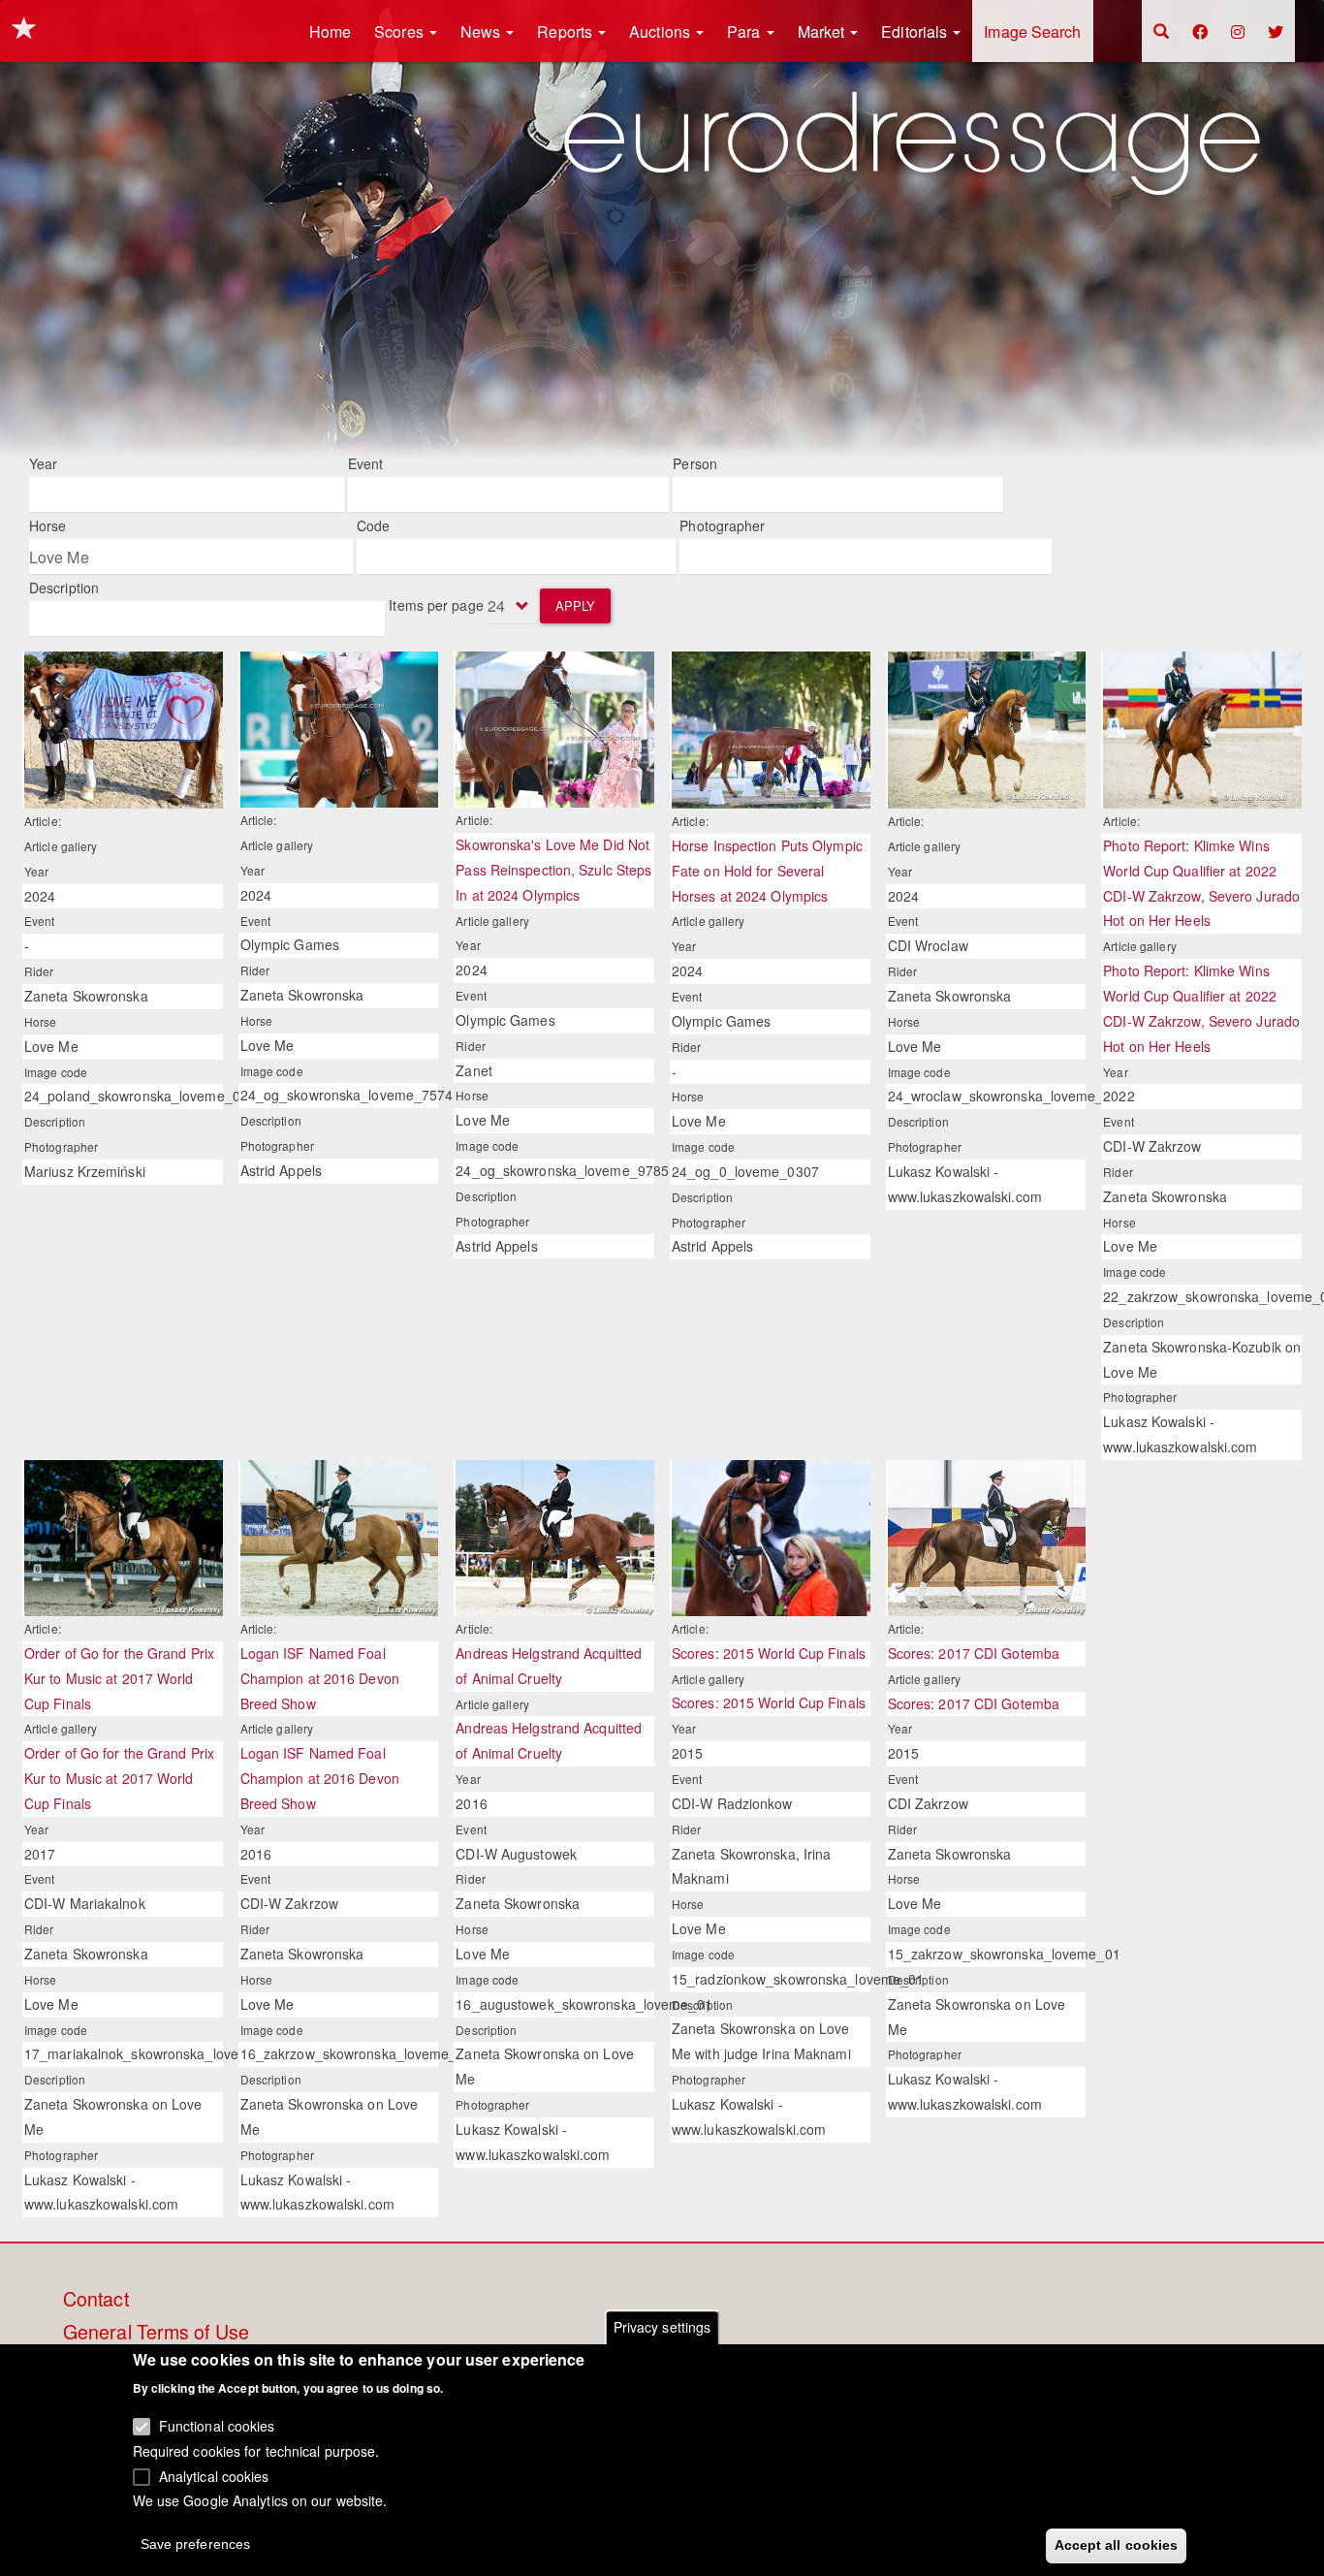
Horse (48, 525)
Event (366, 463)
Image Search (1032, 32)
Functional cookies (217, 2426)
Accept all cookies (1117, 2544)
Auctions (662, 32)
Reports (567, 32)
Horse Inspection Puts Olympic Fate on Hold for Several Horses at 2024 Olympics (767, 871)
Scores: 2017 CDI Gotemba (974, 1653)
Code (373, 525)
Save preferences (196, 2543)
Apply (576, 605)
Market (823, 32)
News (483, 32)
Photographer (722, 525)
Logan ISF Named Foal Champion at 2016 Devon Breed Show (320, 1678)
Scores (401, 32)
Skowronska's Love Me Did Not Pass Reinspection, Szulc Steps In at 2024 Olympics (553, 870)
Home (330, 32)
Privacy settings (662, 2327)
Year (43, 463)
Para (746, 32)
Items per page (436, 605)
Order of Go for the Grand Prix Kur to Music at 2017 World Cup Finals (119, 1678)
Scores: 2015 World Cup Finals (769, 1653)
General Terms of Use (156, 2333)
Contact (96, 2300)
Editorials (916, 32)
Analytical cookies (214, 2475)
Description (64, 588)
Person (695, 463)
